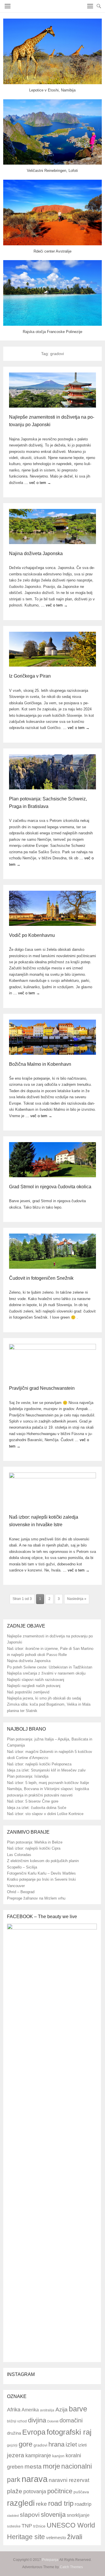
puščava (81, 2492)
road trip (61, 2503)
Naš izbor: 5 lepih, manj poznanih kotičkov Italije (48, 1783)
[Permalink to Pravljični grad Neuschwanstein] (52, 1361)
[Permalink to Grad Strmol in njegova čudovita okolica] (52, 1160)
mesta (33, 2466)
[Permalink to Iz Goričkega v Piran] (52, 649)
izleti (82, 2445)
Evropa (34, 2432)
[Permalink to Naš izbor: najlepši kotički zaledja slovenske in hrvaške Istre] (52, 1490)
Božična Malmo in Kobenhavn (40, 1064)
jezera (16, 2455)
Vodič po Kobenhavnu (32, 935)
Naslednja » (77, 1599)
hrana (56, 2444)
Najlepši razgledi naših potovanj (34, 1686)
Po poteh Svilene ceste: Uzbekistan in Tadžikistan (50, 1667)
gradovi (40, 2445)
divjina (37, 2420)
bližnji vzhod (17, 2421)
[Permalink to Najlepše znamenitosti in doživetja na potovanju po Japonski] (52, 390)
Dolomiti (53, 2421)
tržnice (39, 2526)
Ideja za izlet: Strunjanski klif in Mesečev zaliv (46, 1770)
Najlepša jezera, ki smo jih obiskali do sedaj (44, 1698)
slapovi (30, 2515)
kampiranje (38, 2456)
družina (14, 2433)
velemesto (56, 2538)
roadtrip (83, 2504)
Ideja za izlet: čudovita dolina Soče (37, 1808)
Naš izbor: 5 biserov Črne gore (33, 1801)
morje (51, 2466)
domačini (71, 2420)
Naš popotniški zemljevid (28, 1692)
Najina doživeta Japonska (36, 553)
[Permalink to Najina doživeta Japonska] (52, 526)
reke (41, 2504)
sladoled (13, 2516)
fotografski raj (69, 2432)
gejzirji (12, 2445)
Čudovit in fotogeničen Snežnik (41, 1278)
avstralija (47, 2410)
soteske (14, 2526)
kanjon (58, 2456)
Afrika (14, 2410)
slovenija (53, 2515)
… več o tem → (38, 483)
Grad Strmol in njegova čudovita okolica (50, 1187)
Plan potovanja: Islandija (28, 1776)
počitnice (60, 2491)
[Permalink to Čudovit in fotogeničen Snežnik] (52, 1251)
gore (26, 2444)
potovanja (35, 2492)
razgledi (21, 2503)
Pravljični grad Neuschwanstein (42, 1388)
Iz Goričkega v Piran (30, 676)
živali (75, 2537)
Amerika (30, 2410)
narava (35, 2479)
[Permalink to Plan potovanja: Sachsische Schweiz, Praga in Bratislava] (52, 772)
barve (78, 2409)
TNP (27, 2526)
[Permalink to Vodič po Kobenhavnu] (52, 908)
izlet (71, 2444)
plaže (15, 2491)
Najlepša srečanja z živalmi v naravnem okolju (46, 1673)
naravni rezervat (69, 2480)
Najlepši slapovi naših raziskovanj (36, 1680)
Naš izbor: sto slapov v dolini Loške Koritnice (45, 1814)
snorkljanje (78, 2515)
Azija (62, 2410)
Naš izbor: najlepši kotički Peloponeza (39, 1764)
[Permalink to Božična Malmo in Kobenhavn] (52, 1037)
